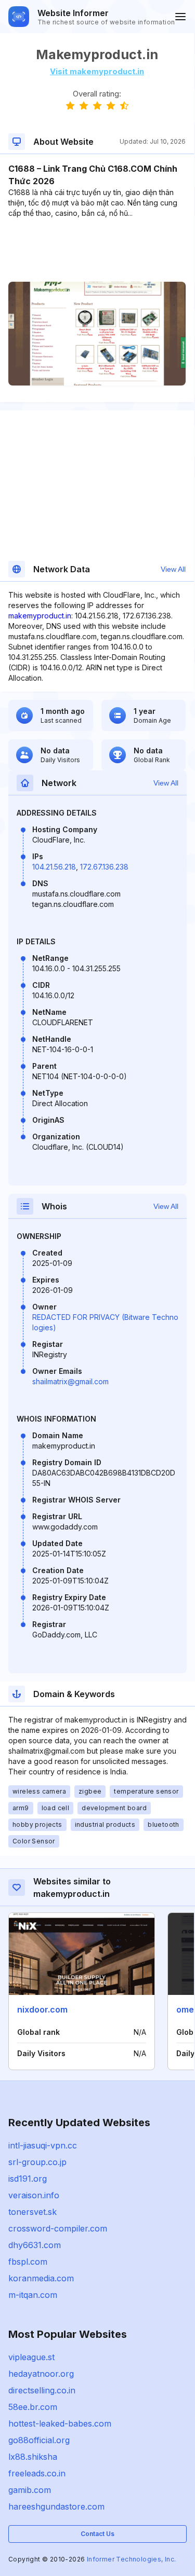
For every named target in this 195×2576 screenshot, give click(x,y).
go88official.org (39, 2440)
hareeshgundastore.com (56, 2506)
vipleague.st (31, 2357)
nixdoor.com (42, 2009)
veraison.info (34, 2195)
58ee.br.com (33, 2407)
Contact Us (97, 2534)
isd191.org (28, 2179)
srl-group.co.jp (37, 2162)
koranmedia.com (41, 2278)
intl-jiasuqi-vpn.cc (43, 2145)
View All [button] (173, 569)
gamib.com (30, 2490)
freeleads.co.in (37, 2473)
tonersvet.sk (32, 2212)
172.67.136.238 (104, 867)
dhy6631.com (35, 2245)
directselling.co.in (42, 2390)
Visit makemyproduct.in (97, 71)
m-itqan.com (33, 2295)
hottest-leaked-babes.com (60, 2423)
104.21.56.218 (54, 867)
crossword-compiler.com (58, 2228)
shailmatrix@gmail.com (70, 1381)
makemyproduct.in (40, 616)
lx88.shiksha (33, 2457)
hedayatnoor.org (41, 2374)
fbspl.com (28, 2262)
